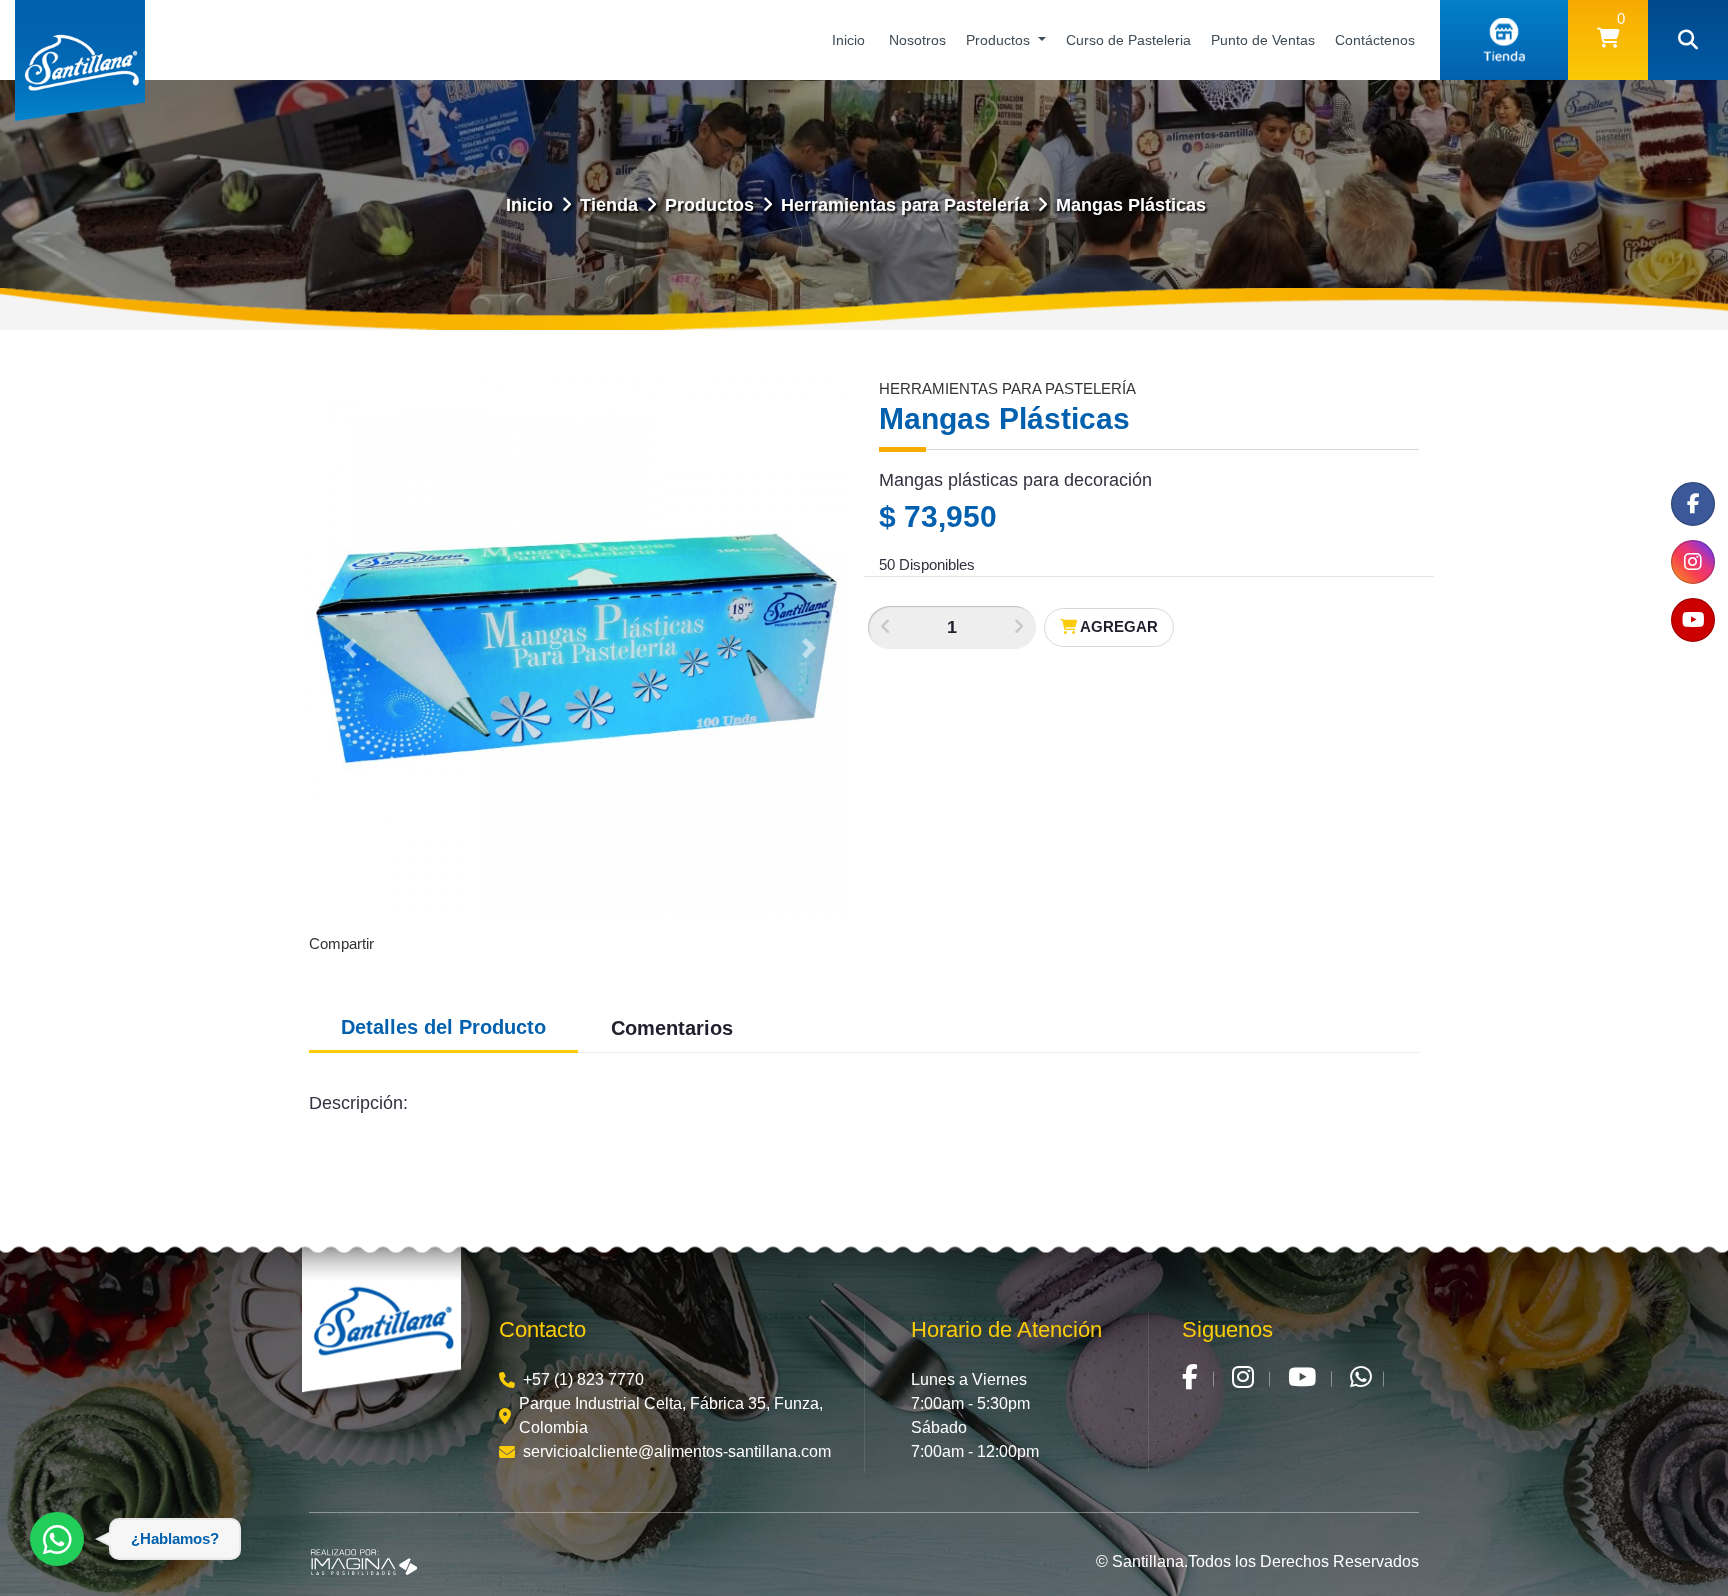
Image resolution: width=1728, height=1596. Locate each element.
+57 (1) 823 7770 (583, 1379)
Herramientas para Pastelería (905, 205)
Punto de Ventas (1263, 40)
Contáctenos (1375, 40)
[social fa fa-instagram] (1693, 562)
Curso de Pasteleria (1128, 40)
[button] (1608, 40)
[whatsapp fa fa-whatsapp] (1361, 1379)
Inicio (848, 40)
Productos (1000, 40)
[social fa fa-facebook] (1693, 504)
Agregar (1117, 626)
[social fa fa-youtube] (1693, 620)
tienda (609, 205)
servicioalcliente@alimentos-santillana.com (677, 1451)
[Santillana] (381, 1322)
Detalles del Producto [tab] (443, 1027)
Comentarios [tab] (672, 1028)
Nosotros (917, 40)
